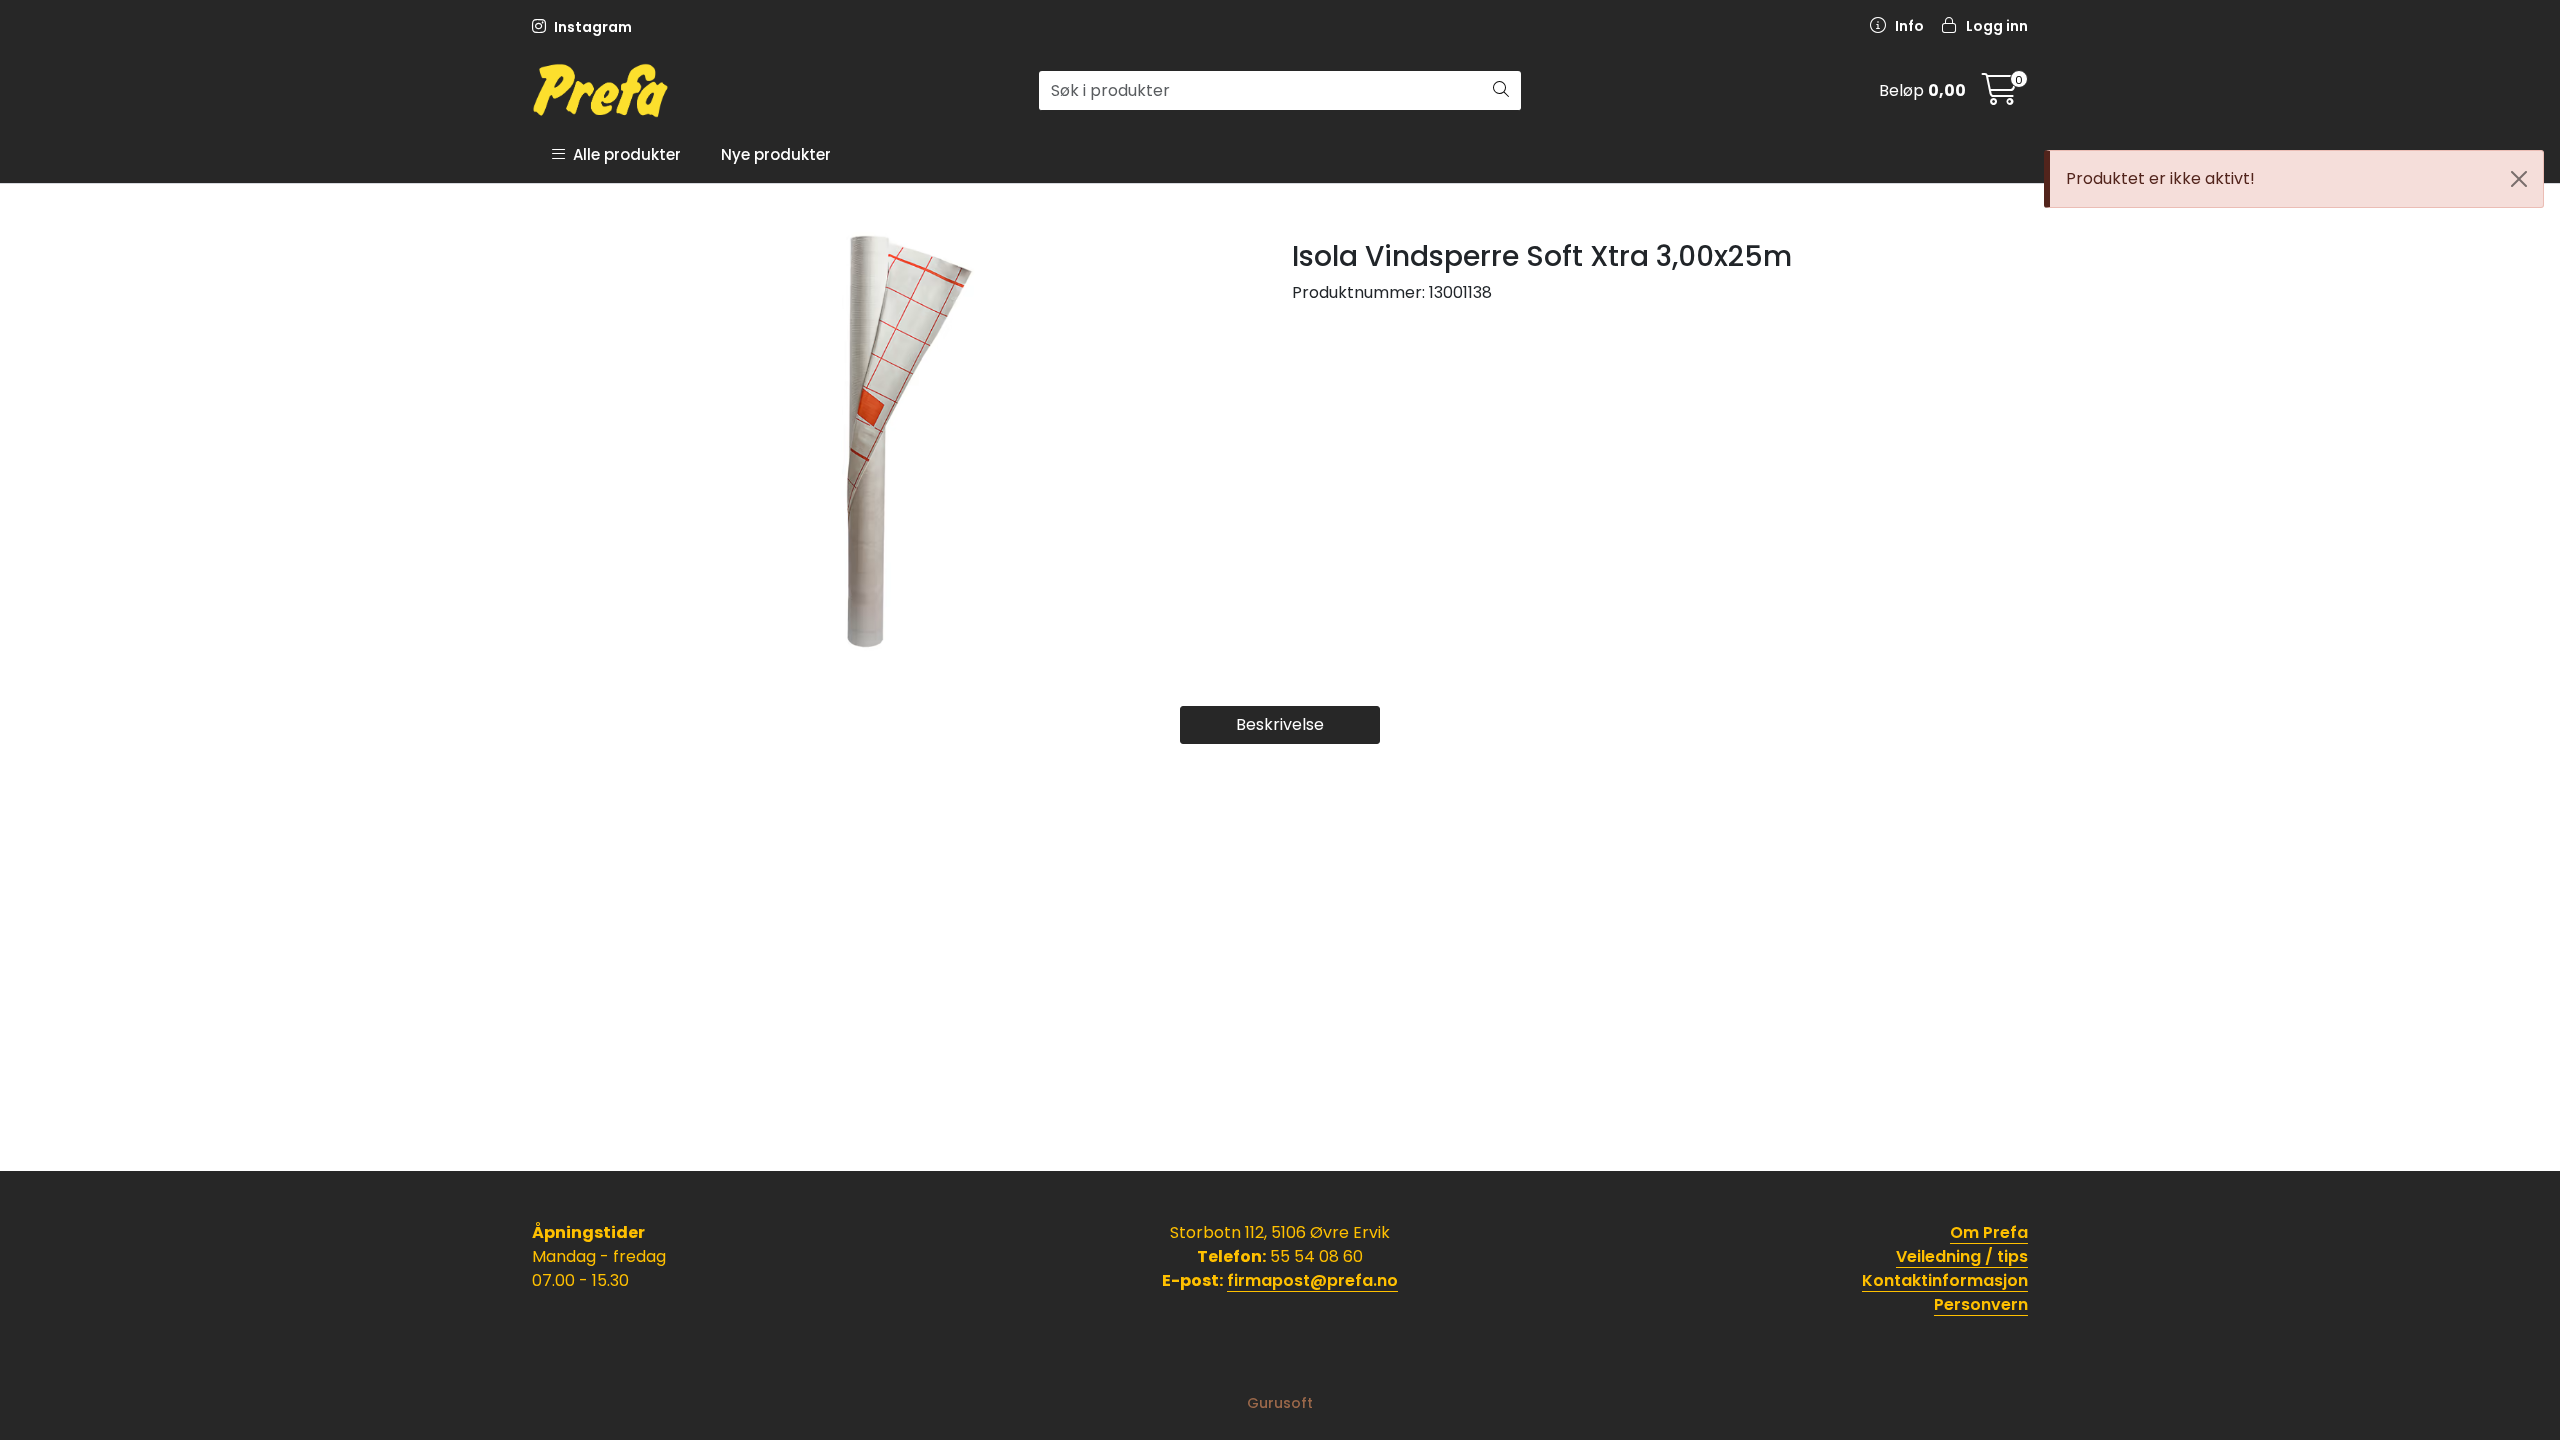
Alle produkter (623, 154)
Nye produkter (776, 154)
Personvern (1981, 1304)
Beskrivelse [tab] (1280, 724)
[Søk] (1501, 91)
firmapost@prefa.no (1312, 1280)
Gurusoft (1280, 1403)
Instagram (591, 27)
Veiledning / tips (1962, 1256)
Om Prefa (1989, 1232)
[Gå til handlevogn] (2000, 95)
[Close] (2519, 179)
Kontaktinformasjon (1945, 1280)
